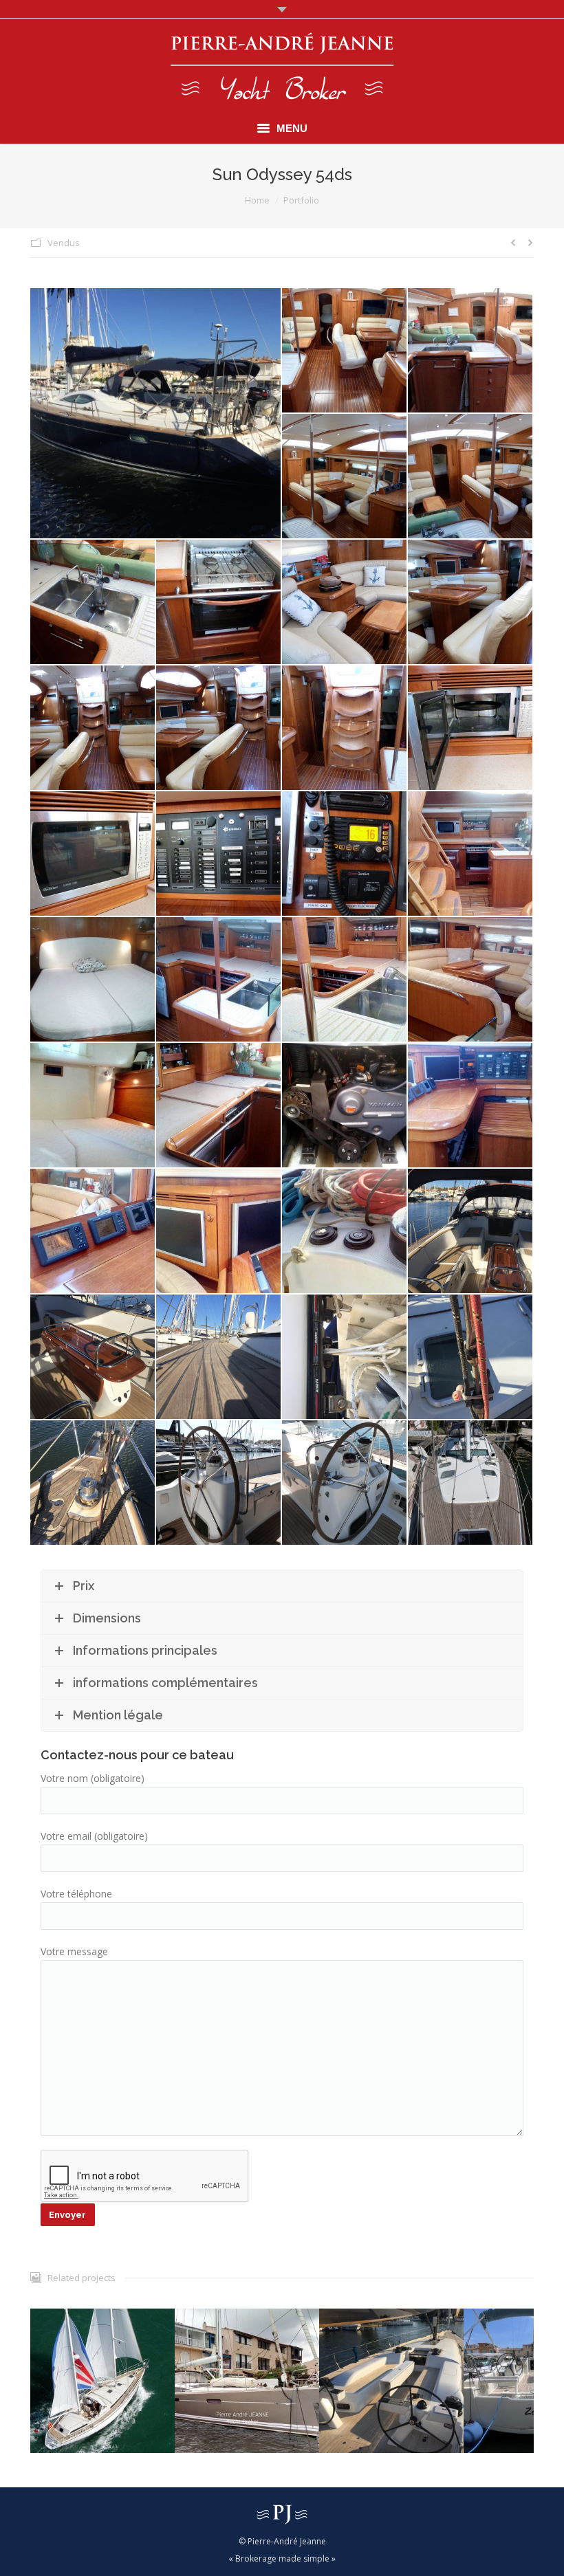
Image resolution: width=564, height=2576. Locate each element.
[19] (93, 980)
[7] (345, 603)
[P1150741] (345, 1483)
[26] (471, 1106)
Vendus (64, 243)
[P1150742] (471, 1483)
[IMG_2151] (471, 1232)
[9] (471, 603)
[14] (471, 728)
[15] (93, 854)
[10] (93, 728)
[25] (345, 1106)
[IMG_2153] (93, 1357)
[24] (219, 1106)
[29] (345, 1232)
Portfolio (301, 200)
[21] (345, 980)
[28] (219, 1232)
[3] (345, 477)
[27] (93, 1232)
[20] (219, 980)
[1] (345, 351)
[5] (93, 603)
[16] (219, 854)
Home (257, 200)
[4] (471, 477)
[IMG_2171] (93, 1483)
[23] (93, 1106)
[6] (219, 603)
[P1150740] (219, 1483)
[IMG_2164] (345, 1357)
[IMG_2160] (219, 1357)
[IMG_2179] (156, 413)
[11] (219, 728)
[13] (345, 728)
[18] (471, 854)
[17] (345, 854)
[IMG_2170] (471, 1357)
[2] (471, 351)
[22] (471, 980)
